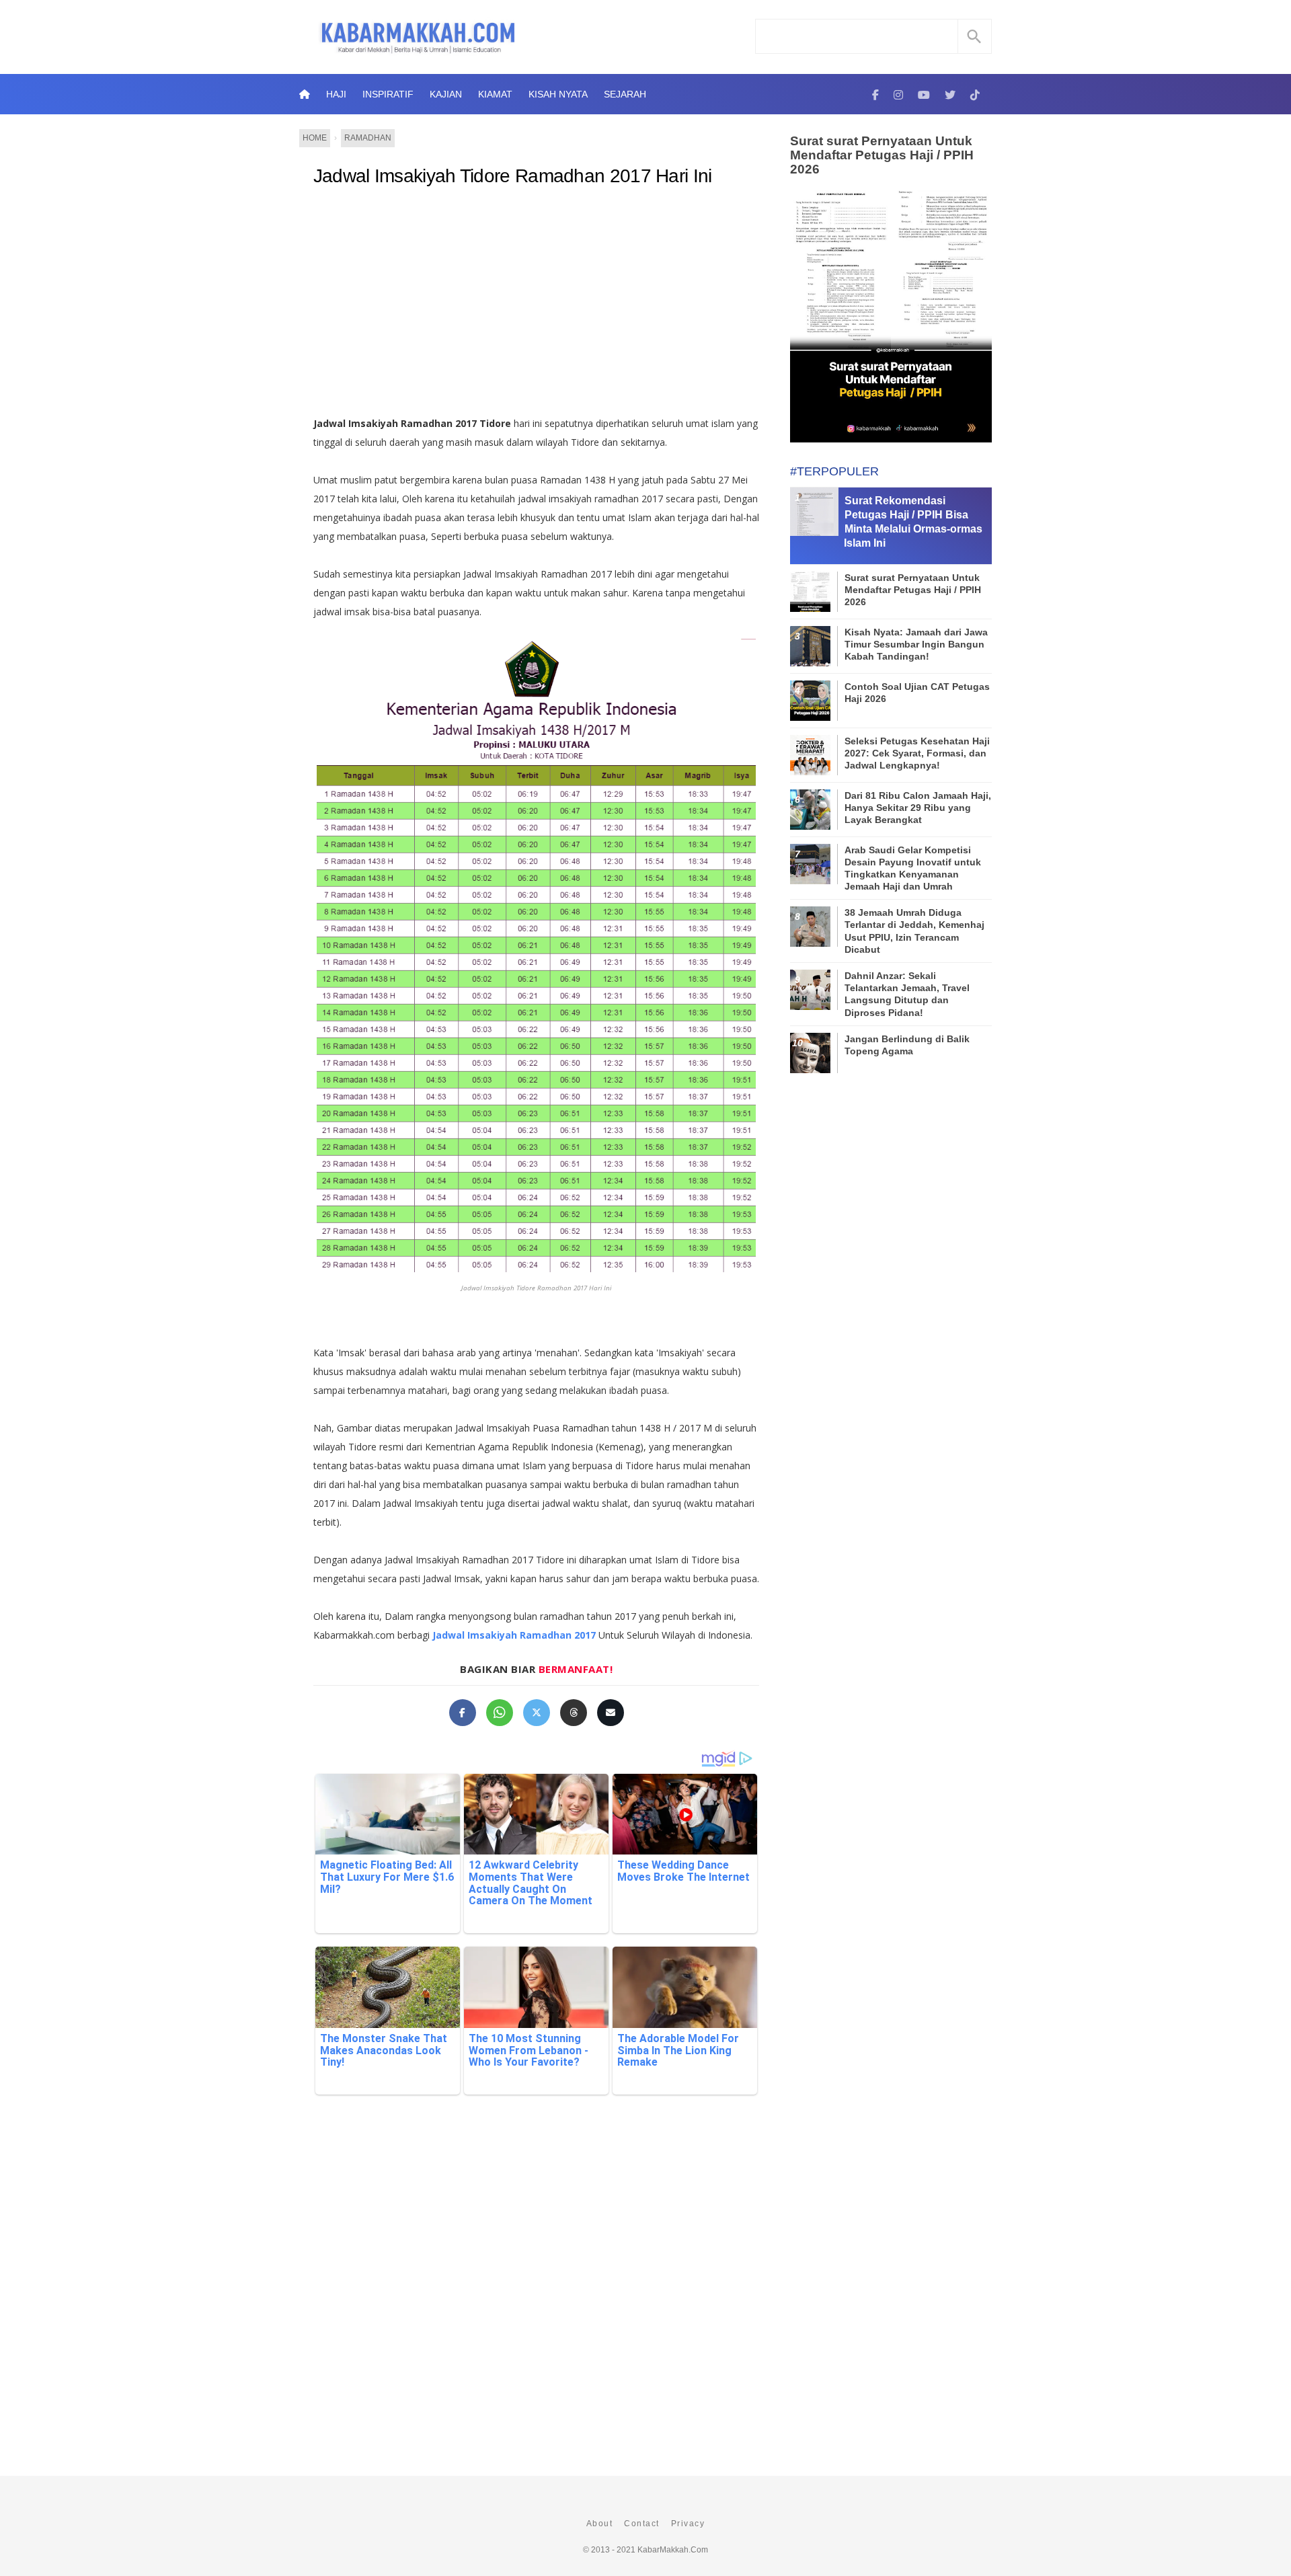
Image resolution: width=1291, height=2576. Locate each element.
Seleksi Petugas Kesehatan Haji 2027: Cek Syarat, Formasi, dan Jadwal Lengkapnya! (917, 753)
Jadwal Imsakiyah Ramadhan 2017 (514, 1635)
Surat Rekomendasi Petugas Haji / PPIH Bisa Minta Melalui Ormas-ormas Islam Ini (913, 521)
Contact (642, 2524)
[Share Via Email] (611, 1713)
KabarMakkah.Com (673, 2550)
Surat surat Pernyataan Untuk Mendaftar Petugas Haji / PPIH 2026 (882, 155)
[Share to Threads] (574, 1713)
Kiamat (495, 94)
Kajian (446, 94)
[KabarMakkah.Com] (875, 94)
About (600, 2524)
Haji (336, 94)
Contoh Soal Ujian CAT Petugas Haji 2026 (917, 693)
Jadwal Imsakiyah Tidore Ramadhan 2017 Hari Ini (513, 176)
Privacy (688, 2524)
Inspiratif (388, 94)
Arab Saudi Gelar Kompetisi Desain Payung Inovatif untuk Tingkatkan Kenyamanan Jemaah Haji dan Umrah (913, 868)
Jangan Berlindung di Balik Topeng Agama (907, 1045)
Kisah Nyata (558, 94)
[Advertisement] (550, 307)
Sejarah (625, 94)
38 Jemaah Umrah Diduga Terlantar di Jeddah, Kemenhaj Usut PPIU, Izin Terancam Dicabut (914, 931)
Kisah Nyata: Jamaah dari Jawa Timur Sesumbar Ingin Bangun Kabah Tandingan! (916, 644)
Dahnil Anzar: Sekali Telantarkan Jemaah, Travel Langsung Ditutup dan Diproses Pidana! (907, 994)
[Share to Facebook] (463, 1713)
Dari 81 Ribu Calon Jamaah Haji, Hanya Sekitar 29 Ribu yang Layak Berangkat (918, 808)
